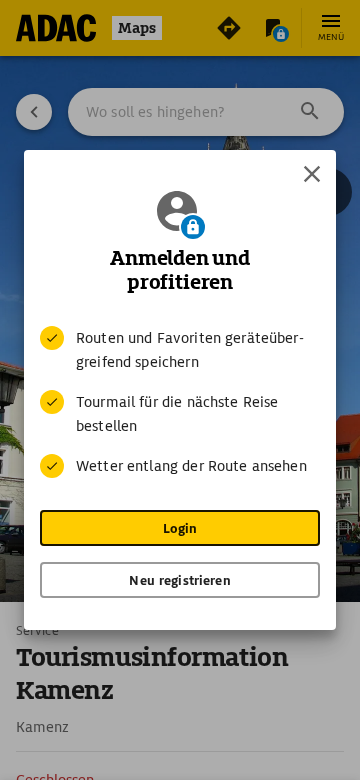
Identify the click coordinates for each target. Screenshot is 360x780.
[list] (180, 402)
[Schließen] (312, 174)
